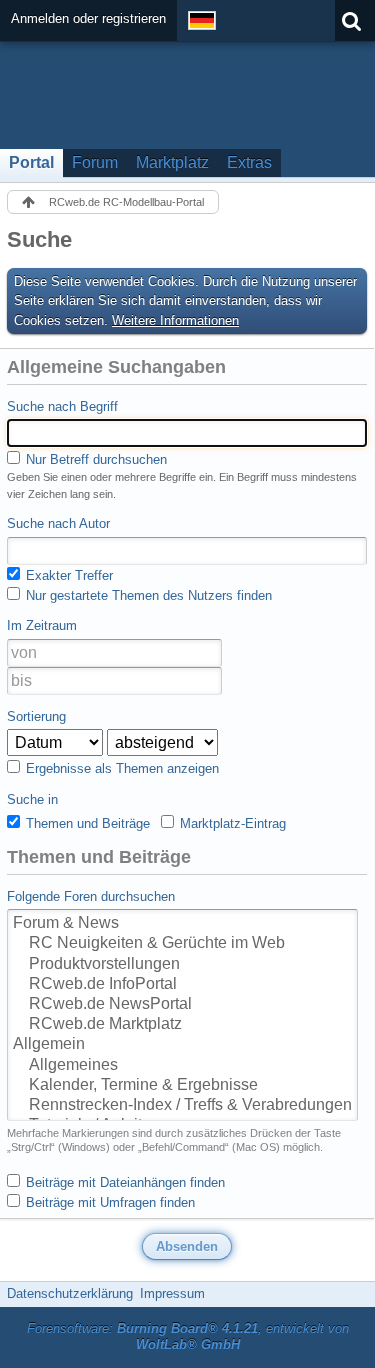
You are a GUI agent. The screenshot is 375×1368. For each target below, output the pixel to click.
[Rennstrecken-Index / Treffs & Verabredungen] (182, 1106)
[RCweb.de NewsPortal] (182, 1005)
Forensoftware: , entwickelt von (188, 1337)
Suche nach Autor (58, 523)
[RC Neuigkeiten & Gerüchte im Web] (182, 944)
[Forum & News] (182, 924)
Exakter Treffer (67, 575)
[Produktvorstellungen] (182, 965)
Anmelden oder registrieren (88, 18)
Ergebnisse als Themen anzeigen (120, 768)
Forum (95, 162)
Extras (249, 162)
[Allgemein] (182, 1045)
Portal (31, 162)
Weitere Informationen (175, 320)
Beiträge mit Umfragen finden (108, 1202)
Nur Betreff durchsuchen (94, 459)
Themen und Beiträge (86, 823)
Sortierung (36, 716)
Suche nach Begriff (62, 406)
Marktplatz (172, 162)
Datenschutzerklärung (70, 1293)
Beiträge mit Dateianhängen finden (123, 1182)
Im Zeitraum (42, 625)
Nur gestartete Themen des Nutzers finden (147, 595)
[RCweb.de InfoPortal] (182, 985)
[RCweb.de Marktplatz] (182, 1025)
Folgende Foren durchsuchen (91, 896)
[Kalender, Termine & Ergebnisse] (182, 1086)
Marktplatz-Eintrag (231, 823)
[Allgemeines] (182, 1066)
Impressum (172, 1293)
